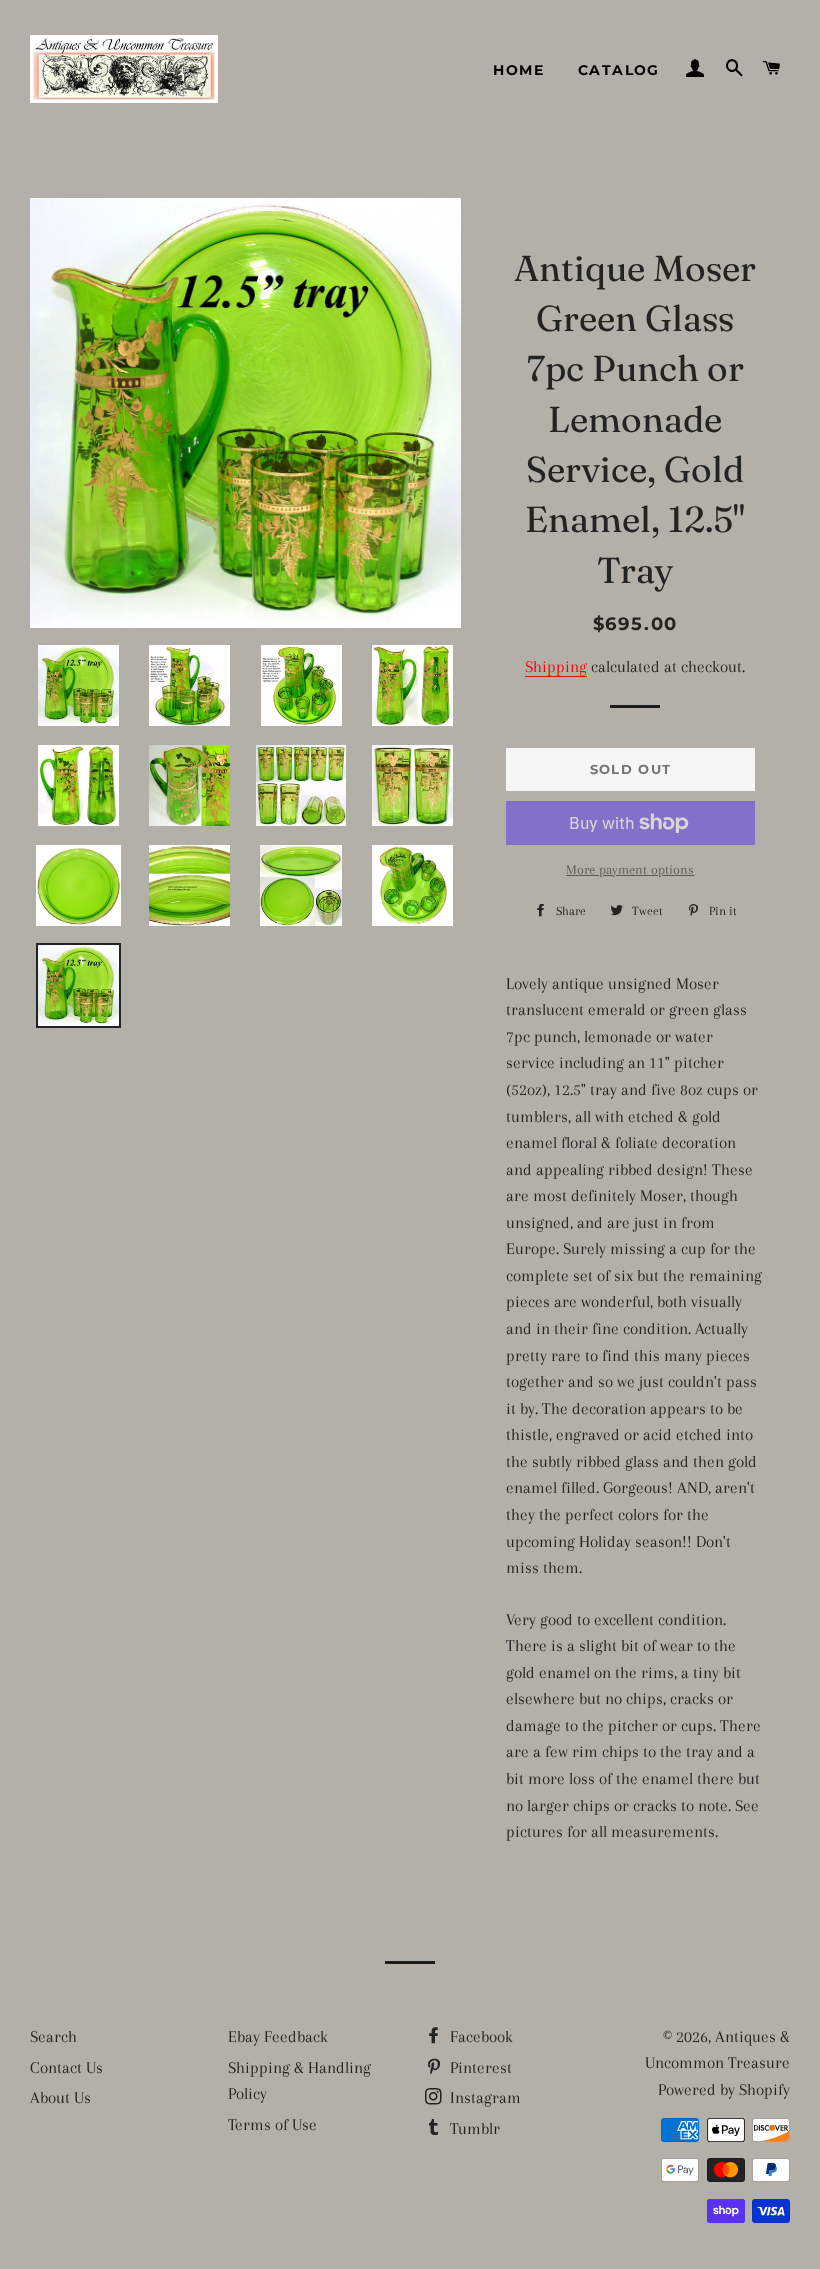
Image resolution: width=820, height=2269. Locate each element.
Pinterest (479, 2067)
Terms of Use (272, 2124)
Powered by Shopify (724, 2089)
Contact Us (66, 2067)
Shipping (556, 666)
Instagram (483, 2097)
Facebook (479, 2036)
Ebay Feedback (278, 2036)
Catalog (619, 70)
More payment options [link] (630, 869)
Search (53, 2036)
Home (518, 70)
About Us (60, 2097)
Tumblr (473, 2128)
